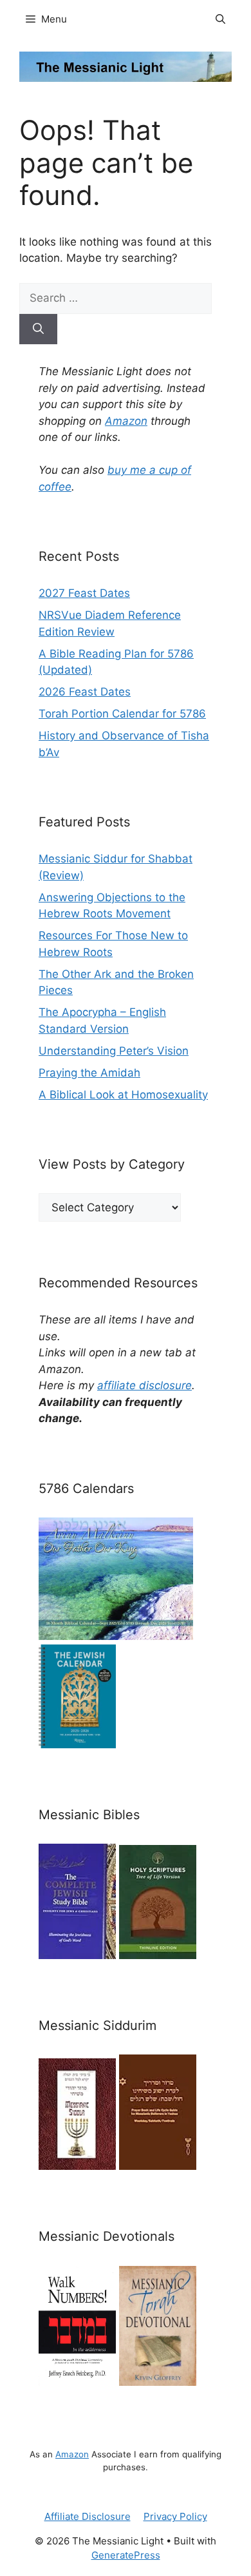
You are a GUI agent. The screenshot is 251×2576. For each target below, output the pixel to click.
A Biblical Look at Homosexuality (123, 1095)
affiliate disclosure (144, 1385)
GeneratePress (126, 2555)
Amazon (126, 421)
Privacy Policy (175, 2516)
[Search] (38, 329)
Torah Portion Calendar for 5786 (122, 714)
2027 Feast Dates (84, 593)
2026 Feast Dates (85, 692)
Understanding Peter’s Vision (114, 1051)
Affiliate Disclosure (88, 2516)
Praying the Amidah (89, 1073)
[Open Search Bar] (220, 19)
